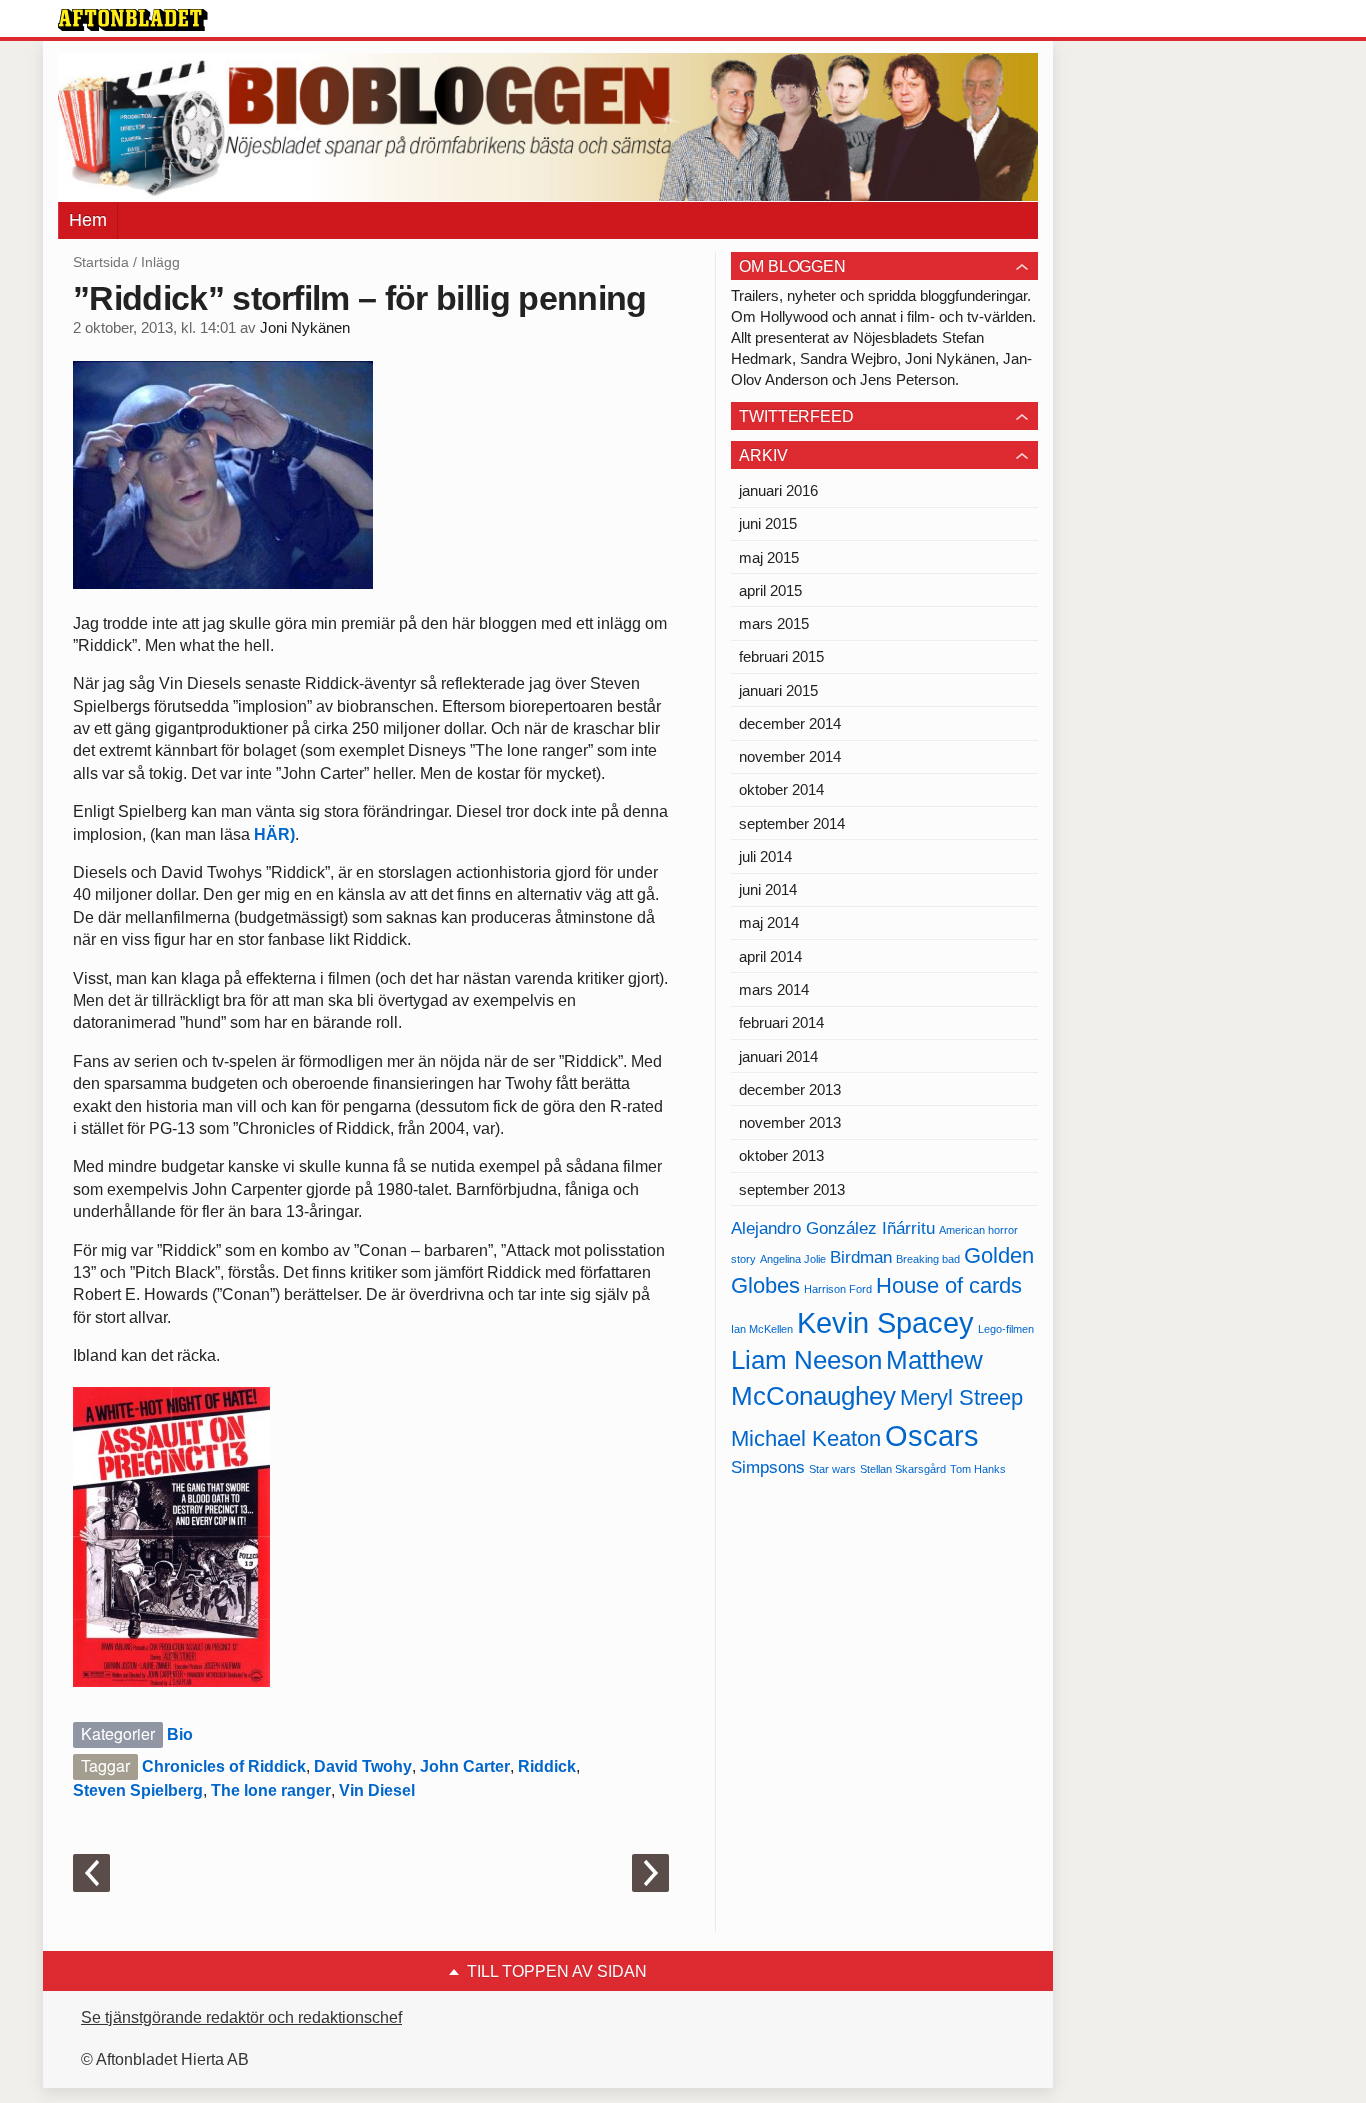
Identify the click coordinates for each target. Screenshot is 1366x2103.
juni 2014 (768, 889)
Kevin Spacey (885, 1322)
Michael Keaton (806, 1438)
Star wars (832, 1469)
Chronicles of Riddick (224, 1766)
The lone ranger (271, 1790)
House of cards (949, 1285)
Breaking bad (928, 1259)
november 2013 (790, 1122)
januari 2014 (778, 1056)
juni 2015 (768, 523)
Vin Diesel (377, 1790)
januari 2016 (778, 490)
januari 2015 (778, 690)
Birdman (861, 1257)
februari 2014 (781, 1022)
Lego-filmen (1006, 1329)
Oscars (932, 1435)
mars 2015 (774, 623)
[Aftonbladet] (133, 20)
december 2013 (790, 1089)
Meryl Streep (961, 1397)
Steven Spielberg (138, 1790)
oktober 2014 (781, 789)
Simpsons (768, 1467)
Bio (180, 1734)
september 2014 (792, 823)
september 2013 (792, 1189)
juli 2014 (765, 856)
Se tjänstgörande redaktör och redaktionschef (241, 2017)
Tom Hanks (978, 1469)
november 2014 (790, 756)
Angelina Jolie (793, 1259)
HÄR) (274, 834)
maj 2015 (769, 557)
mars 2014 (774, 989)
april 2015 (770, 590)
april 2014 (770, 956)
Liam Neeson (806, 1360)
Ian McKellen (762, 1329)
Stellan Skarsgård (903, 1469)
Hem (88, 220)
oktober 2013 (781, 1155)
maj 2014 (769, 922)
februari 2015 (781, 656)
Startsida (101, 262)
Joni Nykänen (305, 328)
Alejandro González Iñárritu (833, 1228)
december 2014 (790, 723)
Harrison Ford (838, 1289)
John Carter (465, 1766)
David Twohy (363, 1766)
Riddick (547, 1766)
